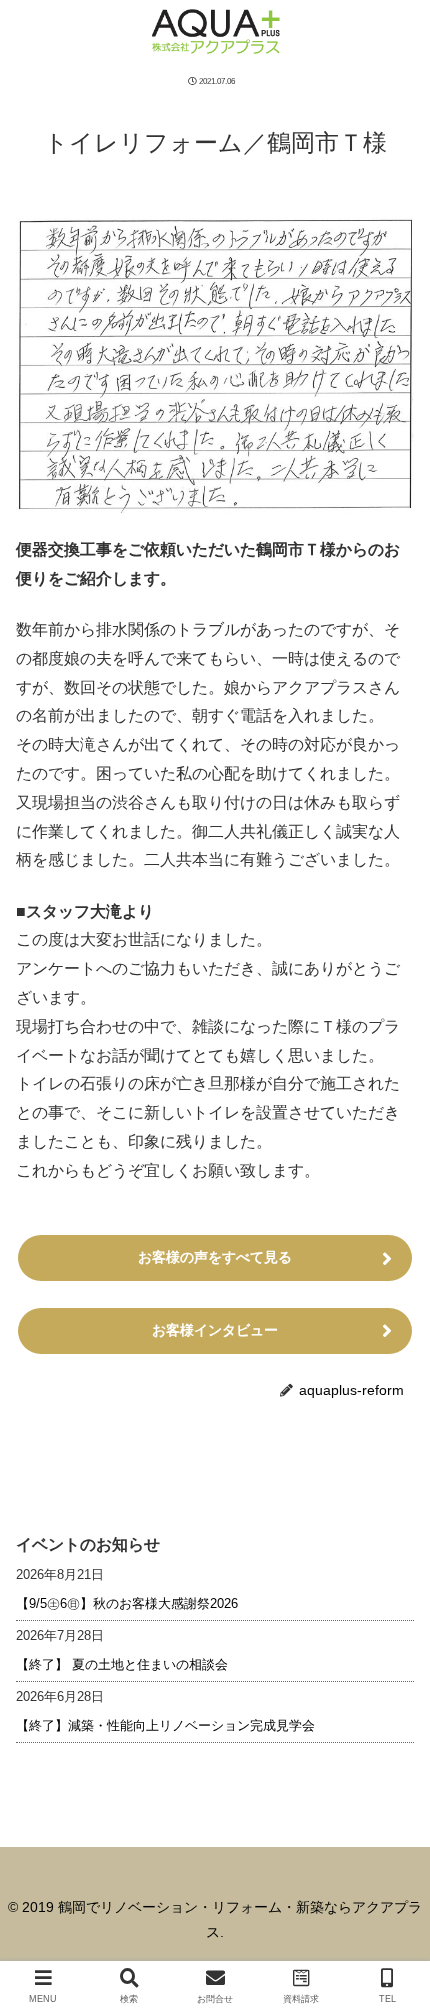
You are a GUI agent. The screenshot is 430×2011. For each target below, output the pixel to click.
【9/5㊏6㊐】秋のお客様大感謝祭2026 (127, 1603)
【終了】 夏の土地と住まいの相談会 (122, 1664)
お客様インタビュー (215, 1330)
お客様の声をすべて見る (215, 1257)
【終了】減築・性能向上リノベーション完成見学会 (165, 1725)
